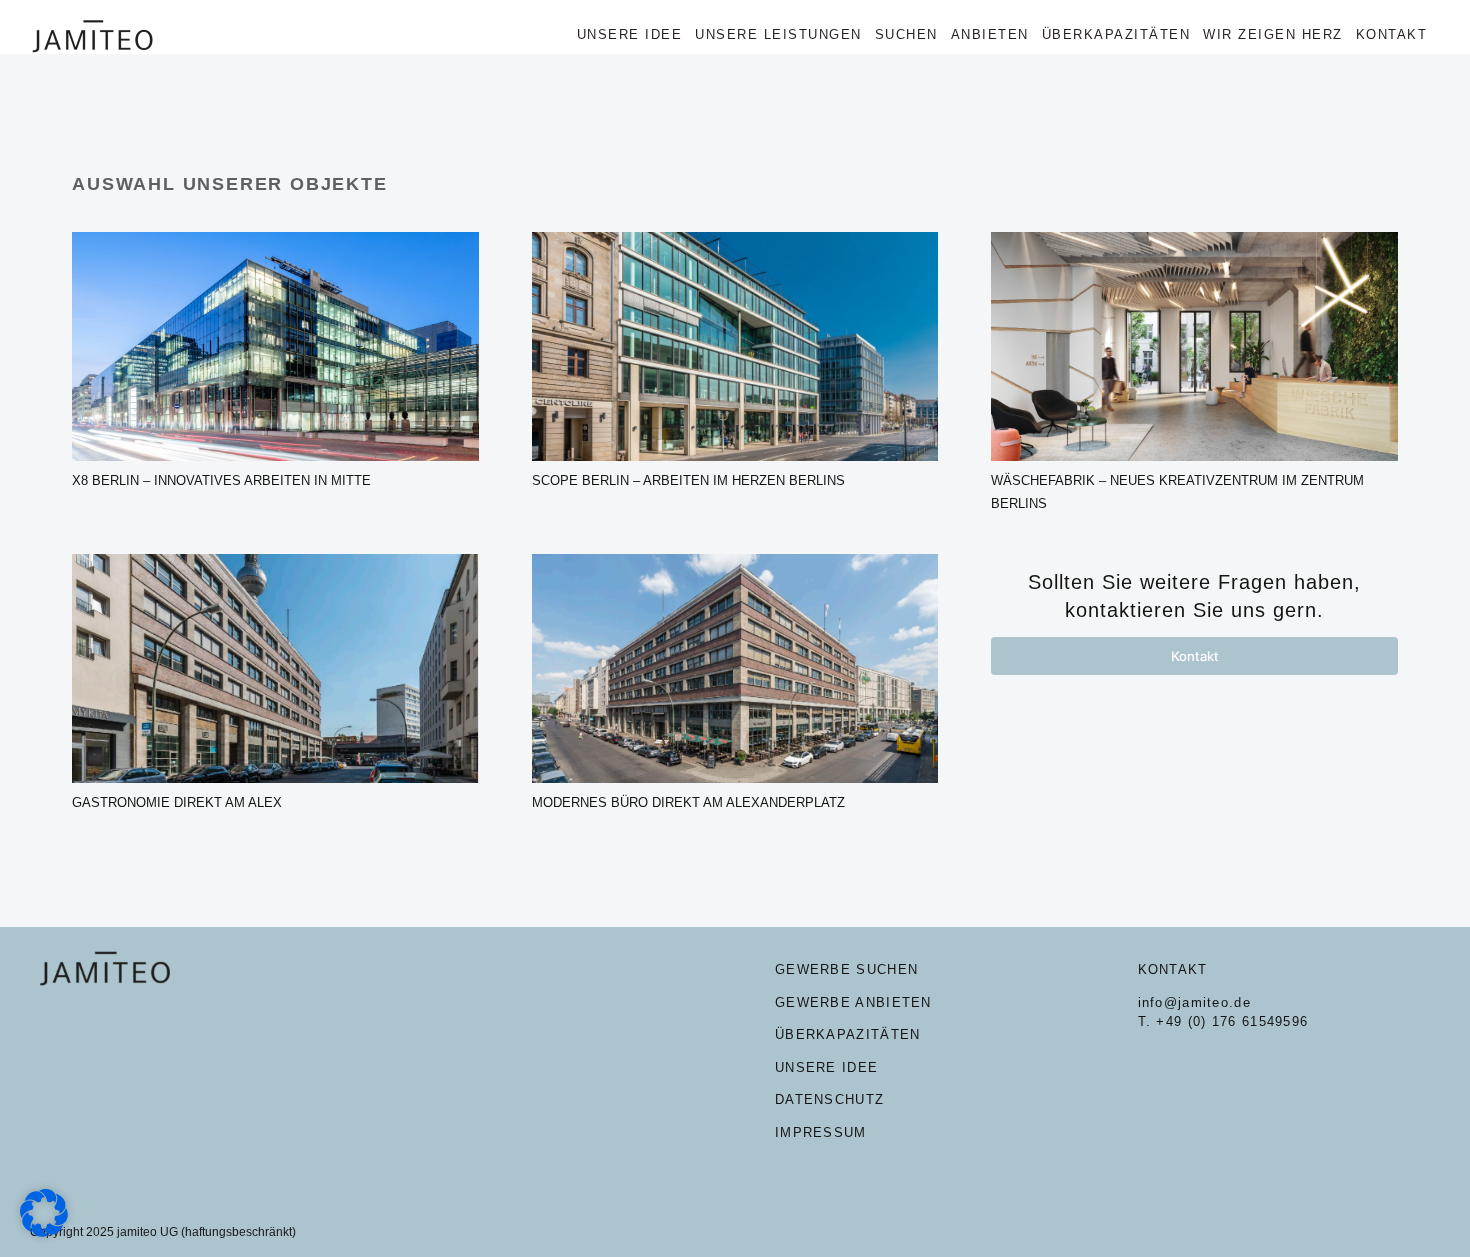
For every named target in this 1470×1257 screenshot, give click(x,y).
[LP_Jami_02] (735, 239)
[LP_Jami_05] (275, 561)
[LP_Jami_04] (735, 561)
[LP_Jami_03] (1194, 239)
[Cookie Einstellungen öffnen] (44, 1231)
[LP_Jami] (275, 239)
